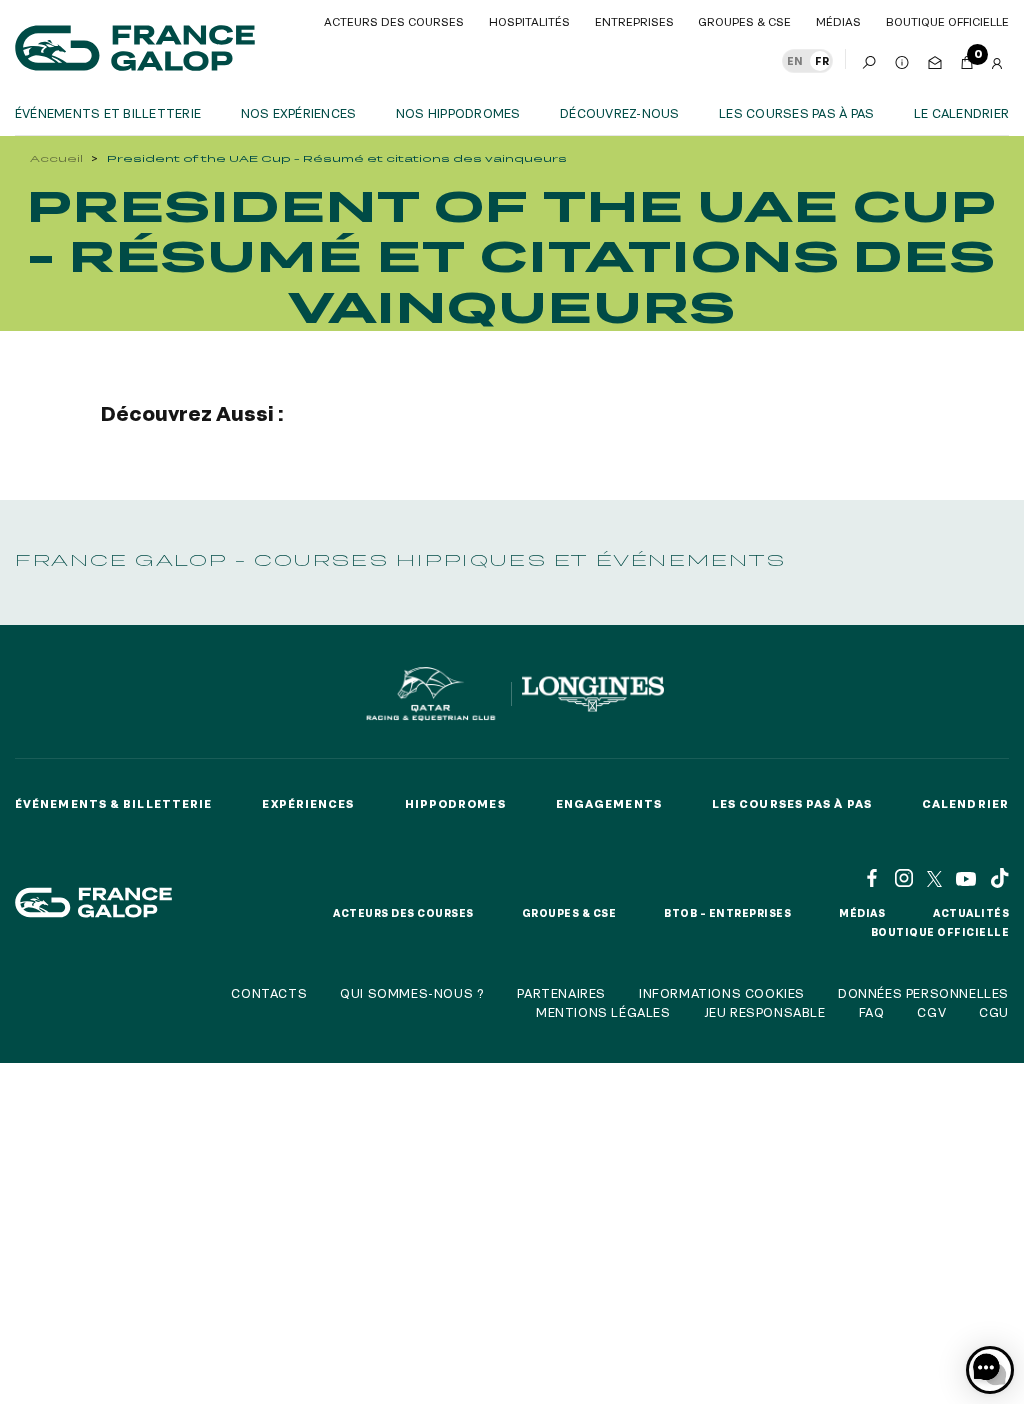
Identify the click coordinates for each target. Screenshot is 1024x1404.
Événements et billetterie (108, 113)
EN (795, 61)
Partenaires (561, 993)
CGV (931, 1012)
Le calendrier (961, 113)
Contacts (269, 993)
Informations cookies (722, 993)
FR (822, 61)
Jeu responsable (765, 1012)
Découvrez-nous (619, 113)
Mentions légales (603, 1012)
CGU (994, 1012)
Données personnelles (923, 993)
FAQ (872, 1012)
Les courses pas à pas (796, 113)
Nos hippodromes (458, 113)
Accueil (56, 158)
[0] (967, 59)
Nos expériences (299, 113)
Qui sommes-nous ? (412, 993)
